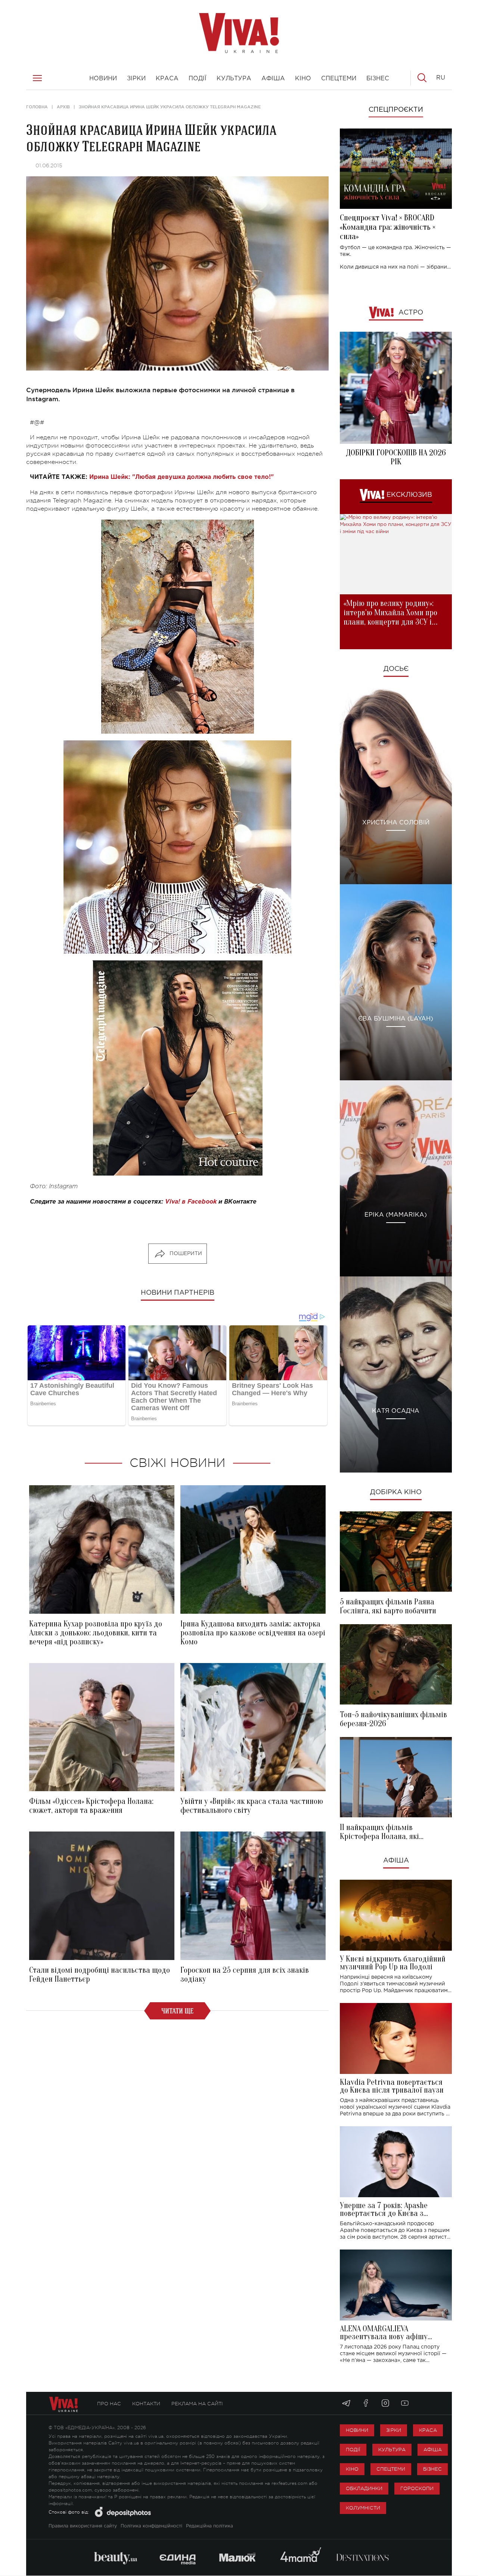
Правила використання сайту (83, 2526)
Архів (63, 107)
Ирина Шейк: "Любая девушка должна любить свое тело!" (181, 477)
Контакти (146, 2404)
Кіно (352, 2469)
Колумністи (363, 2508)
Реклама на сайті (197, 2404)
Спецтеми (391, 2469)
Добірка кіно (396, 1492)
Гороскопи (417, 2488)
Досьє (396, 669)
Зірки (394, 2430)
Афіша (396, 1861)
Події (353, 2450)
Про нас (109, 2404)
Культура (392, 2450)
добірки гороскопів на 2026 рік (396, 457)
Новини (357, 2430)
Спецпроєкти (396, 110)
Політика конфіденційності (151, 2526)
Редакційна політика (209, 2526)
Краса (428, 2430)
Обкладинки (364, 2488)
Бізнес (432, 2469)
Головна (37, 107)
